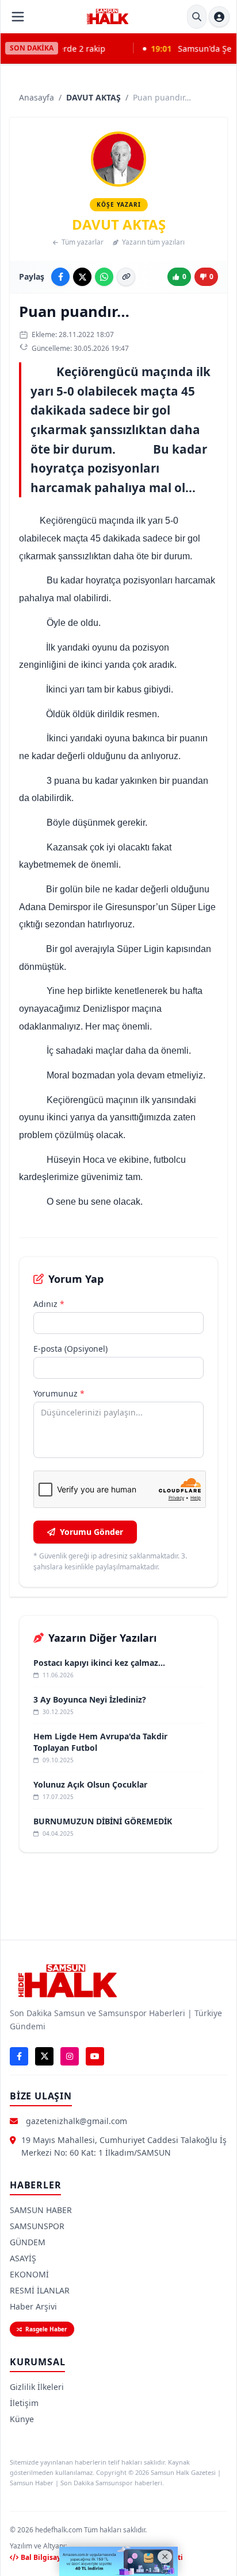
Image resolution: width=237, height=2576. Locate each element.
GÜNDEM (28, 2242)
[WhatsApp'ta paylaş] (104, 277)
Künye (22, 2419)
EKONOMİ (29, 2274)
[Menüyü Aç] (18, 17)
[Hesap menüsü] (219, 17)
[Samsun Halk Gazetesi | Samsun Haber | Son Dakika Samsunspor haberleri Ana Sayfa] (108, 17)
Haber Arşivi (33, 2306)
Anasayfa (37, 97)
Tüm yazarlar (83, 242)
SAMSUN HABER (41, 2210)
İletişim (24, 2403)
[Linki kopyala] (126, 277)
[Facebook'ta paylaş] (60, 277)
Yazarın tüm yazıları (153, 242)
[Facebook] (19, 2056)
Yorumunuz (59, 1393)
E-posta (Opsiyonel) (70, 1349)
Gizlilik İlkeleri (37, 2387)
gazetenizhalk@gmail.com (77, 2121)
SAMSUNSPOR (37, 2226)
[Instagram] (70, 2056)
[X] (44, 2056)
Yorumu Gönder (91, 1532)
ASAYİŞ (23, 2258)
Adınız (49, 1304)
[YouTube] (95, 2056)
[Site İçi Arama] (197, 17)
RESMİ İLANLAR (40, 2290)
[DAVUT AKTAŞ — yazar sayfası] (118, 159)
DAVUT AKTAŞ (93, 97)
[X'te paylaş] (82, 277)
